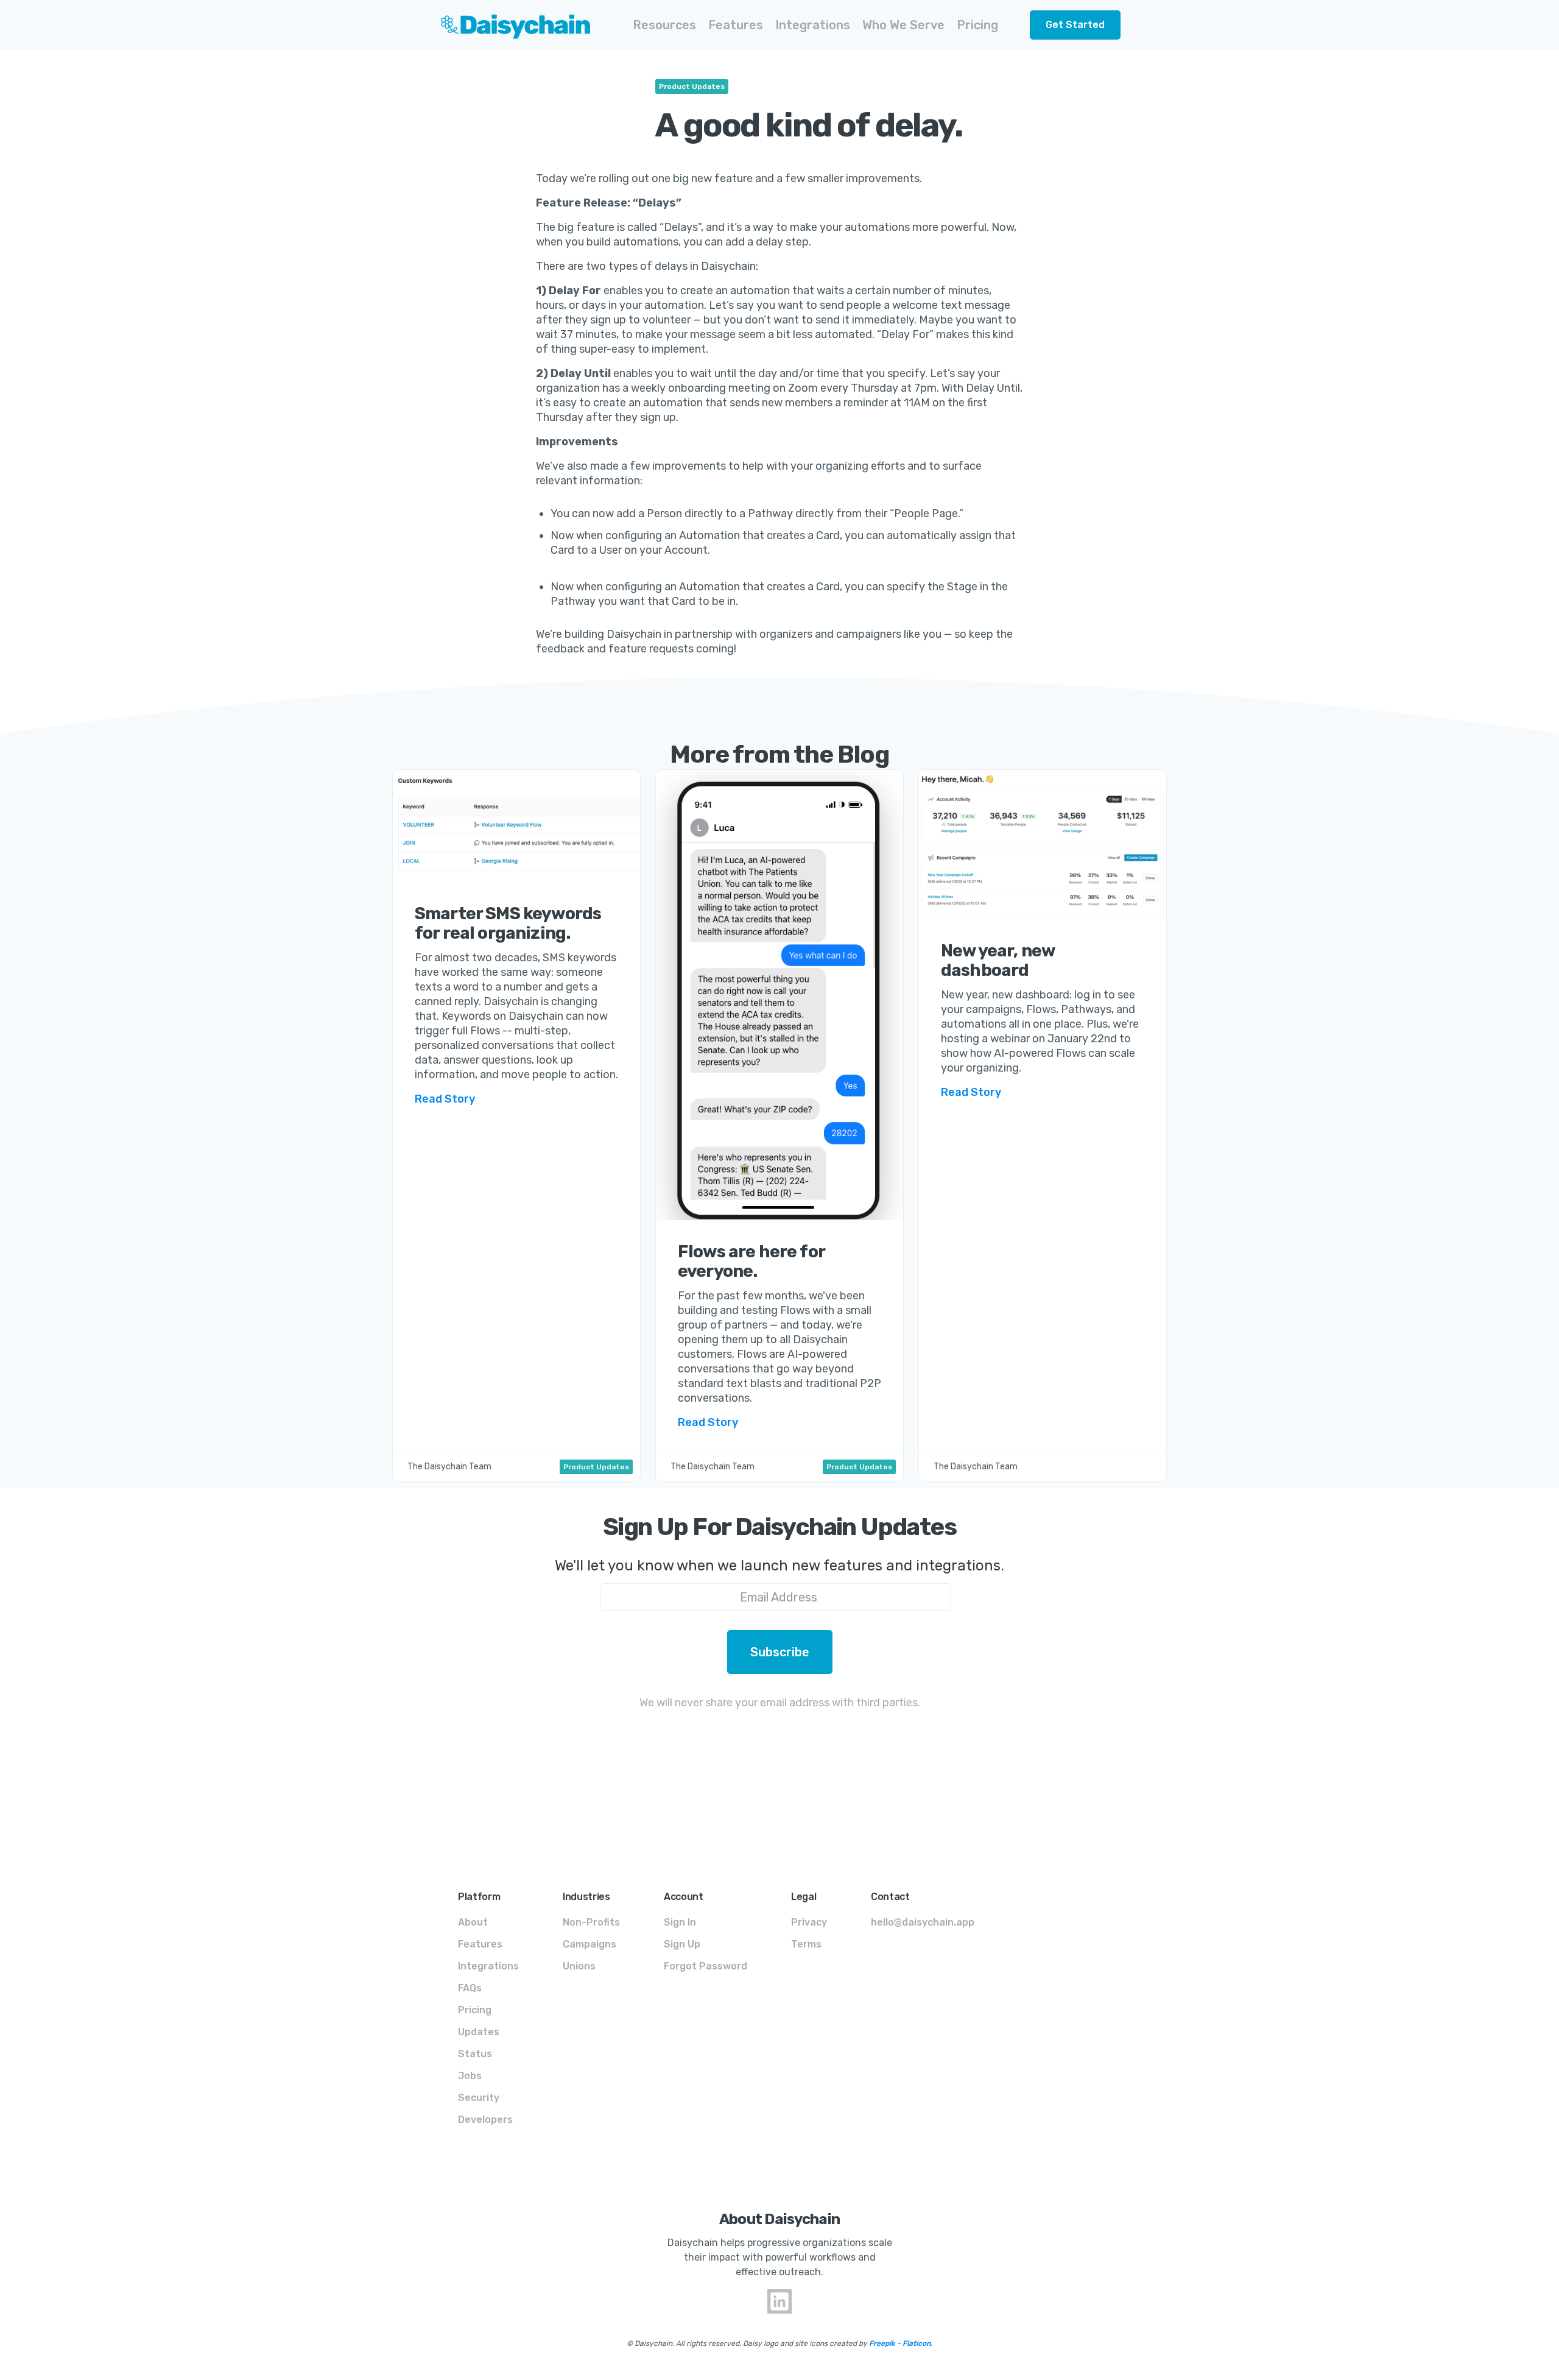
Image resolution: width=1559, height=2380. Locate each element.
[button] (664, 25)
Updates (479, 2032)
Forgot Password (706, 1966)
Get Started (1075, 25)
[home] (507, 25)
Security (479, 2098)
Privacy (809, 1922)
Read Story (445, 1099)
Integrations (488, 1966)
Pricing (977, 25)
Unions (579, 1966)
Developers (485, 2120)
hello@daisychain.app (923, 1922)
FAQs (470, 1988)
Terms (806, 1944)
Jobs (470, 2076)
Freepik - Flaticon (900, 2343)
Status (475, 2054)
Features (480, 1944)
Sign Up (682, 1944)
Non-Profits (591, 1922)
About (473, 1922)
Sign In (680, 1922)
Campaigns (589, 1944)
